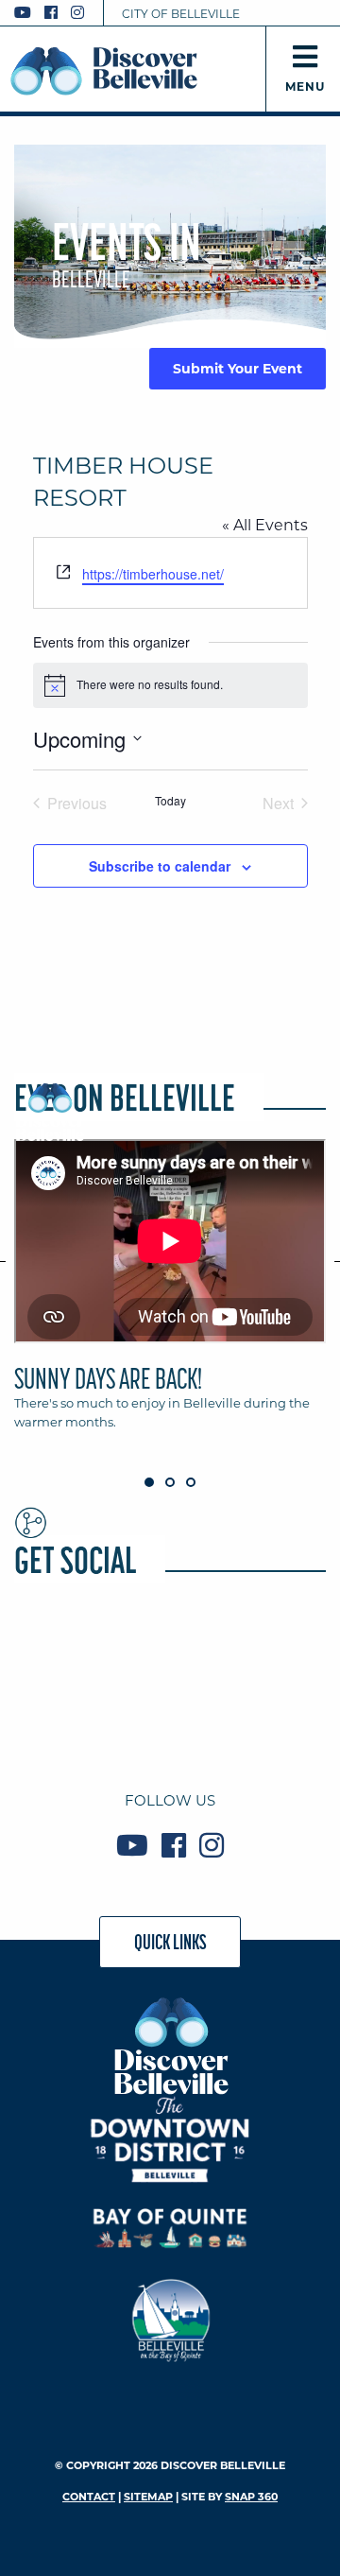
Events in (127, 253)
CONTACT (89, 2497)
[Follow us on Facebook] (51, 13)
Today (170, 801)
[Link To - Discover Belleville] (170, 2045)
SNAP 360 (251, 2497)
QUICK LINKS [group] (170, 1942)
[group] (170, 1293)
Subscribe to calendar (160, 866)
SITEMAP (148, 2497)
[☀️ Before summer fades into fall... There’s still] (63, 1650)
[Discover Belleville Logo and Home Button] (104, 71)
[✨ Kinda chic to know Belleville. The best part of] (277, 1650)
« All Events (265, 525)
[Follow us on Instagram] (77, 13)
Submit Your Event (238, 369)
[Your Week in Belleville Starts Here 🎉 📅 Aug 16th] (63, 1714)
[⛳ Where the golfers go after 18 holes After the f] (170, 1714)
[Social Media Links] (57, 13)
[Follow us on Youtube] (23, 13)
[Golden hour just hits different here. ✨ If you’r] (170, 1650)
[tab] (170, 1293)
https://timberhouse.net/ (153, 574)
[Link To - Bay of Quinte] (170, 2229)
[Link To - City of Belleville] (170, 2317)
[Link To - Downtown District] (170, 2139)
